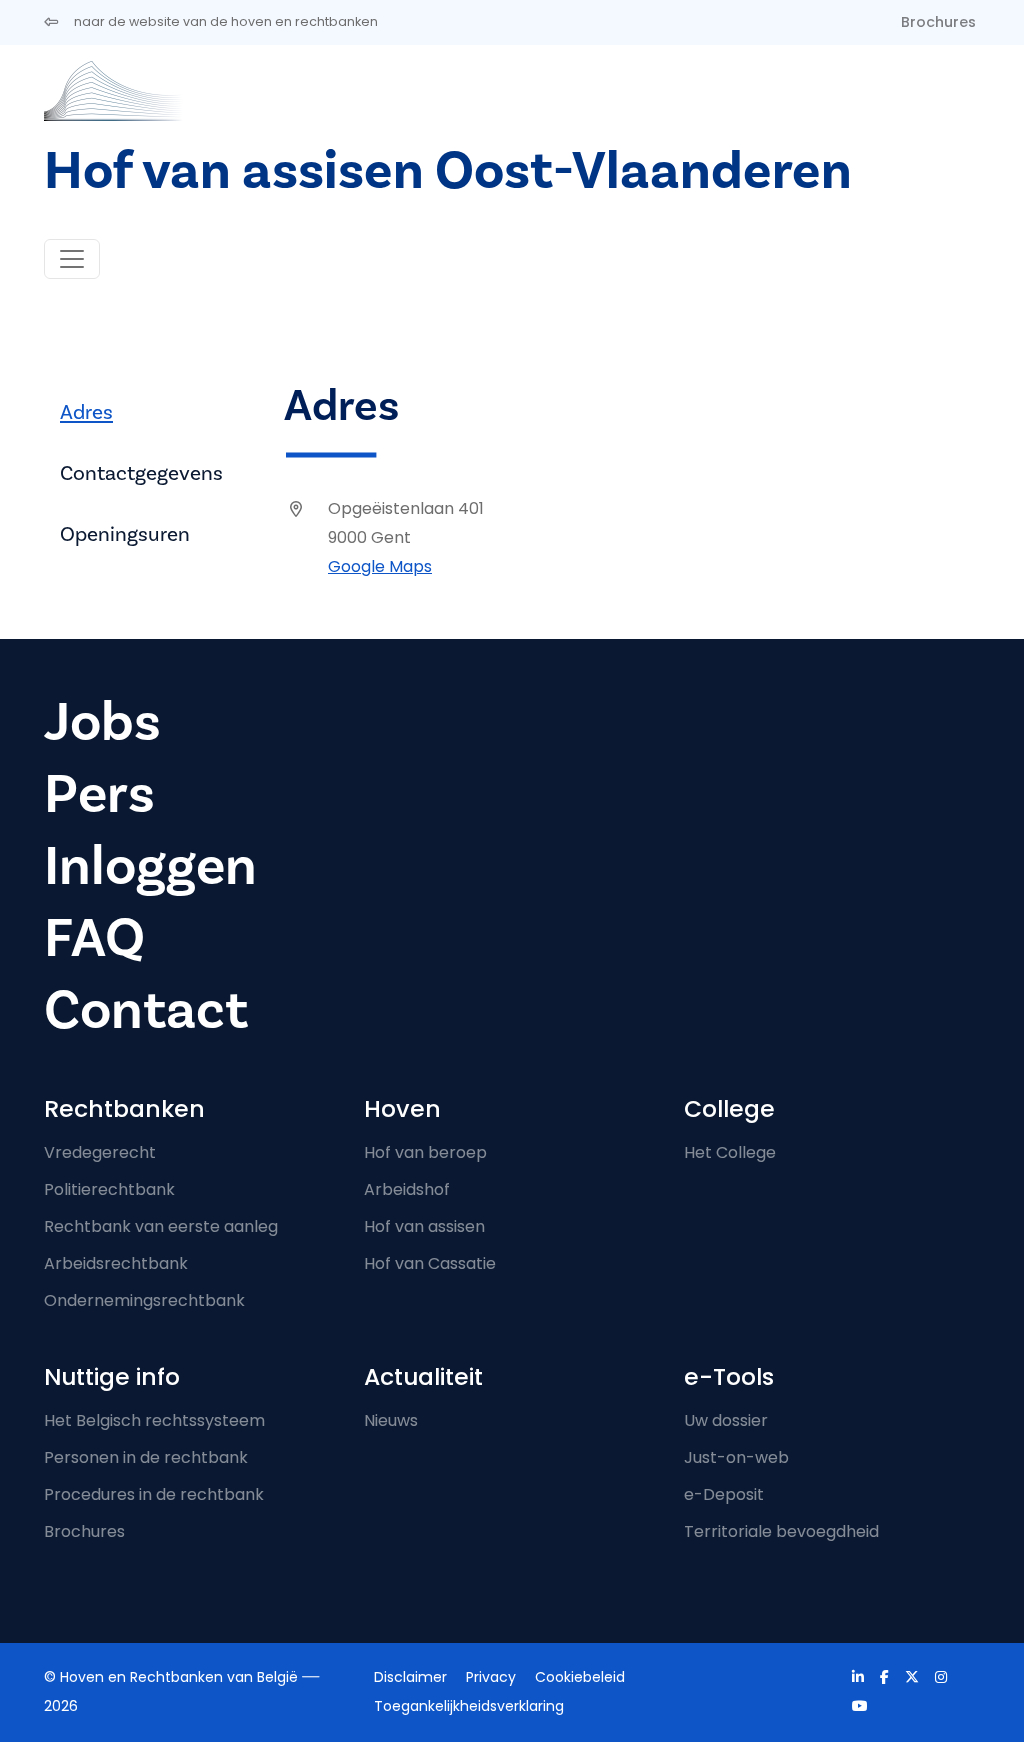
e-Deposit (724, 1494)
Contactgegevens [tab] (141, 473)
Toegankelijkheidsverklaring (469, 1706)
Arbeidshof (407, 1189)
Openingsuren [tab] (125, 534)
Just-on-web (736, 1457)
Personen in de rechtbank (146, 1457)
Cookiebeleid (580, 1677)
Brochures (938, 22)
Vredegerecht (100, 1152)
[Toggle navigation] (72, 259)
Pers (99, 794)
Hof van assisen (424, 1226)
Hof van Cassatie (430, 1263)
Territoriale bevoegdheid (781, 1531)
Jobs (102, 722)
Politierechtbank (109, 1189)
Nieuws (391, 1420)
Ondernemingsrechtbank (144, 1300)
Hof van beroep (425, 1152)
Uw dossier (726, 1420)
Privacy (491, 1677)
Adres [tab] (86, 412)
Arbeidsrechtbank (116, 1263)
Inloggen (150, 866)
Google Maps (380, 566)
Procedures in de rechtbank (154, 1494)
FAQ (94, 938)
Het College (730, 1152)
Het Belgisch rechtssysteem (154, 1420)
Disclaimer (410, 1677)
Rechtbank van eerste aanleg (161, 1226)
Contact (146, 1010)
